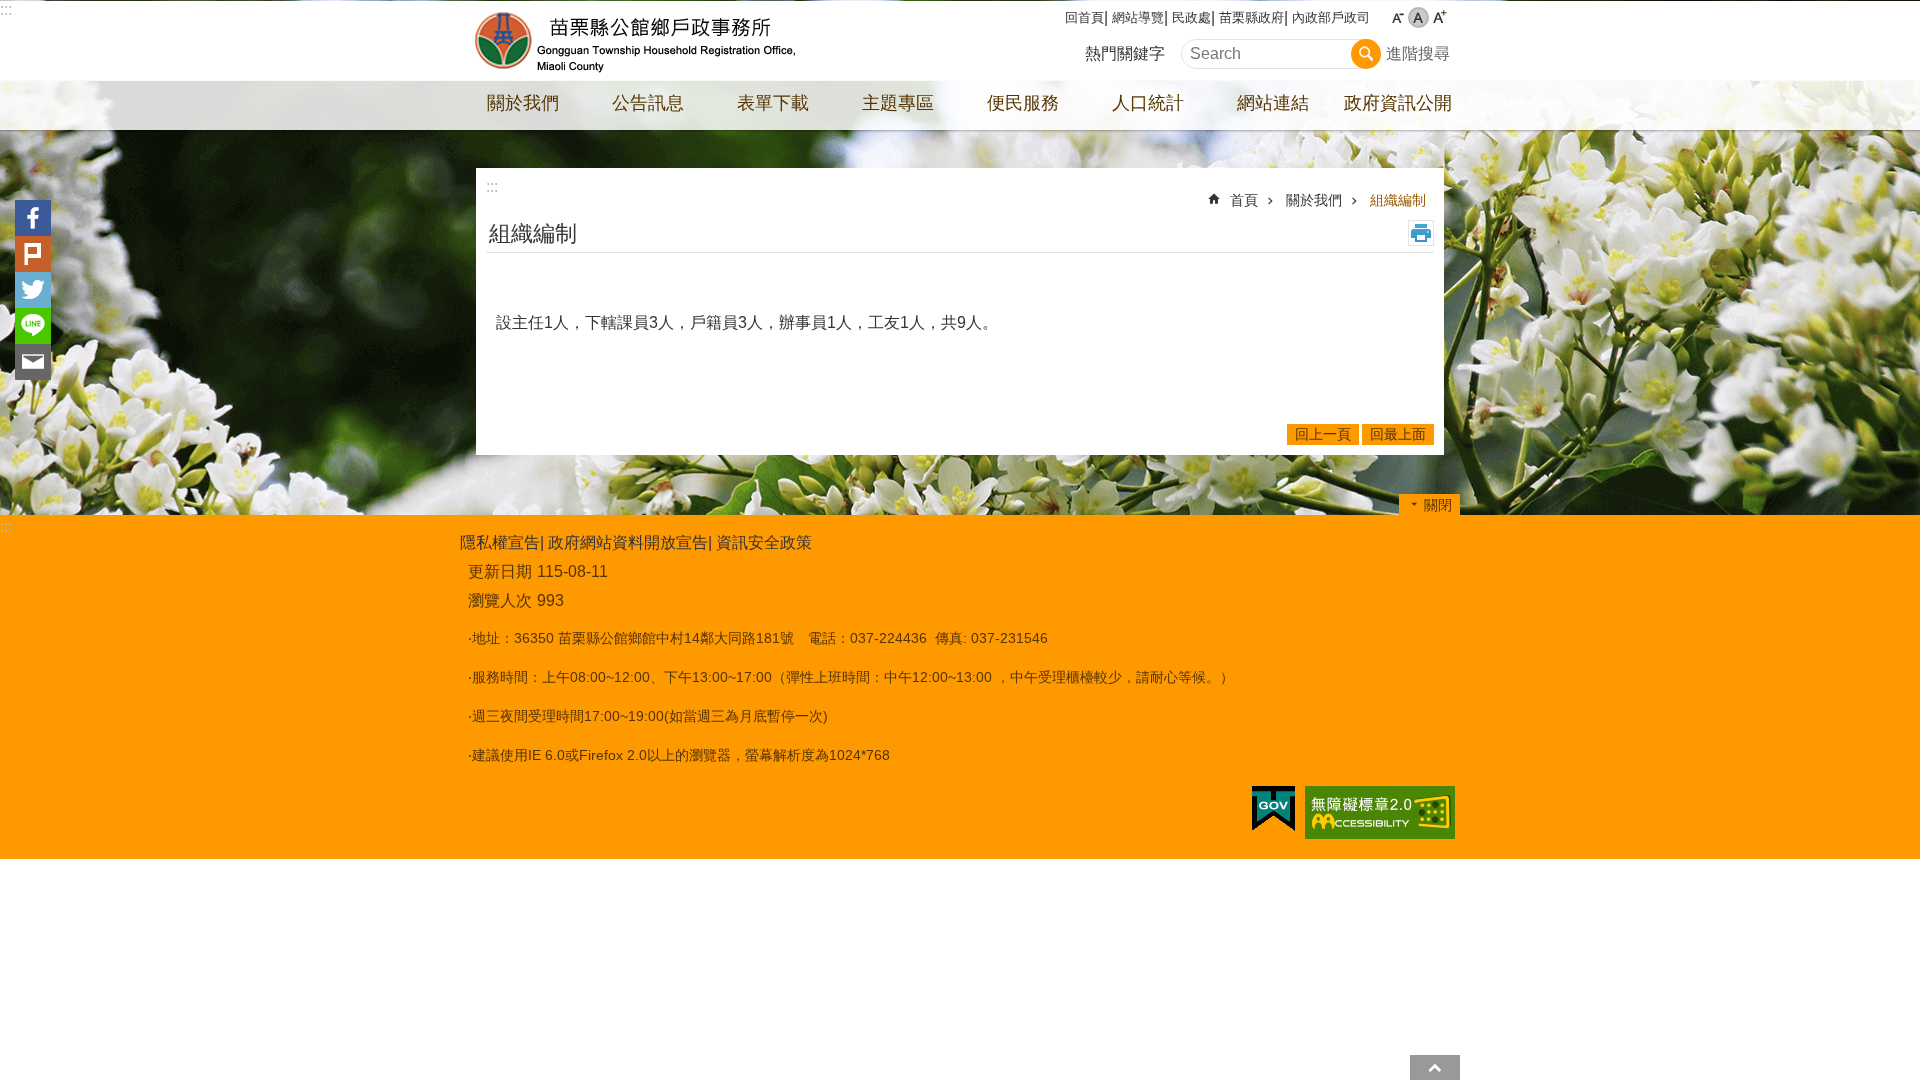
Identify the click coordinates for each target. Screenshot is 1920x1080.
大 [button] (1439, 17)
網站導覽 (1138, 17)
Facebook (33, 218)
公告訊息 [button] (648, 103)
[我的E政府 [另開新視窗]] (1273, 809)
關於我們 (1314, 200)
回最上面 (1398, 434)
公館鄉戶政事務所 (635, 41)
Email (33, 362)
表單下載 (773, 103)
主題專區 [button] (898, 103)
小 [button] (1397, 17)
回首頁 (1084, 17)
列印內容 (1421, 233)
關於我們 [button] (523, 103)
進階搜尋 (1418, 53)
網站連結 (1273, 103)
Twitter (33, 290)
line (33, 326)
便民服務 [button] (1023, 103)
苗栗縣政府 (1251, 17)
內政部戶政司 (1331, 17)
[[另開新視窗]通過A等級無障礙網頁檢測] (1380, 812)
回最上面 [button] (1435, 1067)
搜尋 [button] (1366, 54)
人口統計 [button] (1148, 103)
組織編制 (1398, 200)
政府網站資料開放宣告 (628, 542)
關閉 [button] (1438, 505)
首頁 (1244, 200)
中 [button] (1418, 17)
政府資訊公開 (1398, 103)
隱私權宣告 (500, 542)
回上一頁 (1323, 434)
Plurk (33, 254)
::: (6, 9)
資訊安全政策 (764, 542)
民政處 (1191, 17)
